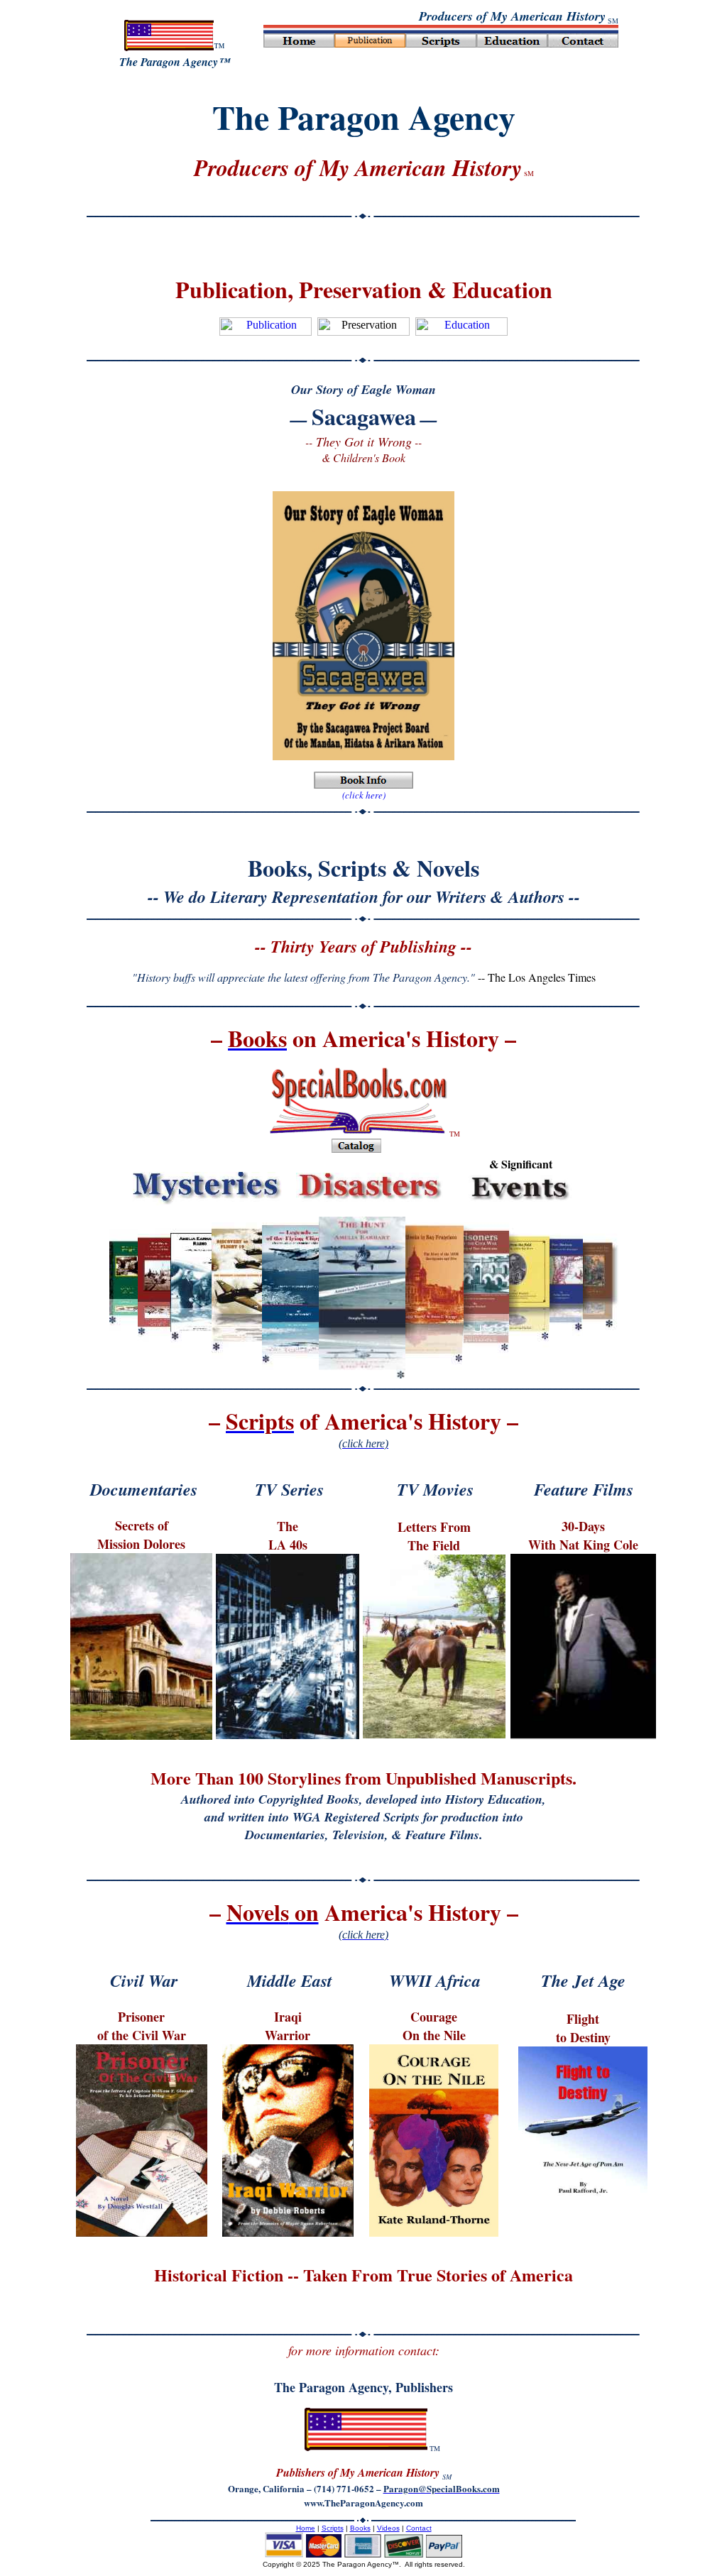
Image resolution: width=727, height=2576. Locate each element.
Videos (388, 2528)
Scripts (333, 2528)
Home (306, 2528)
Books (360, 2528)
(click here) (364, 795)
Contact (419, 2528)
